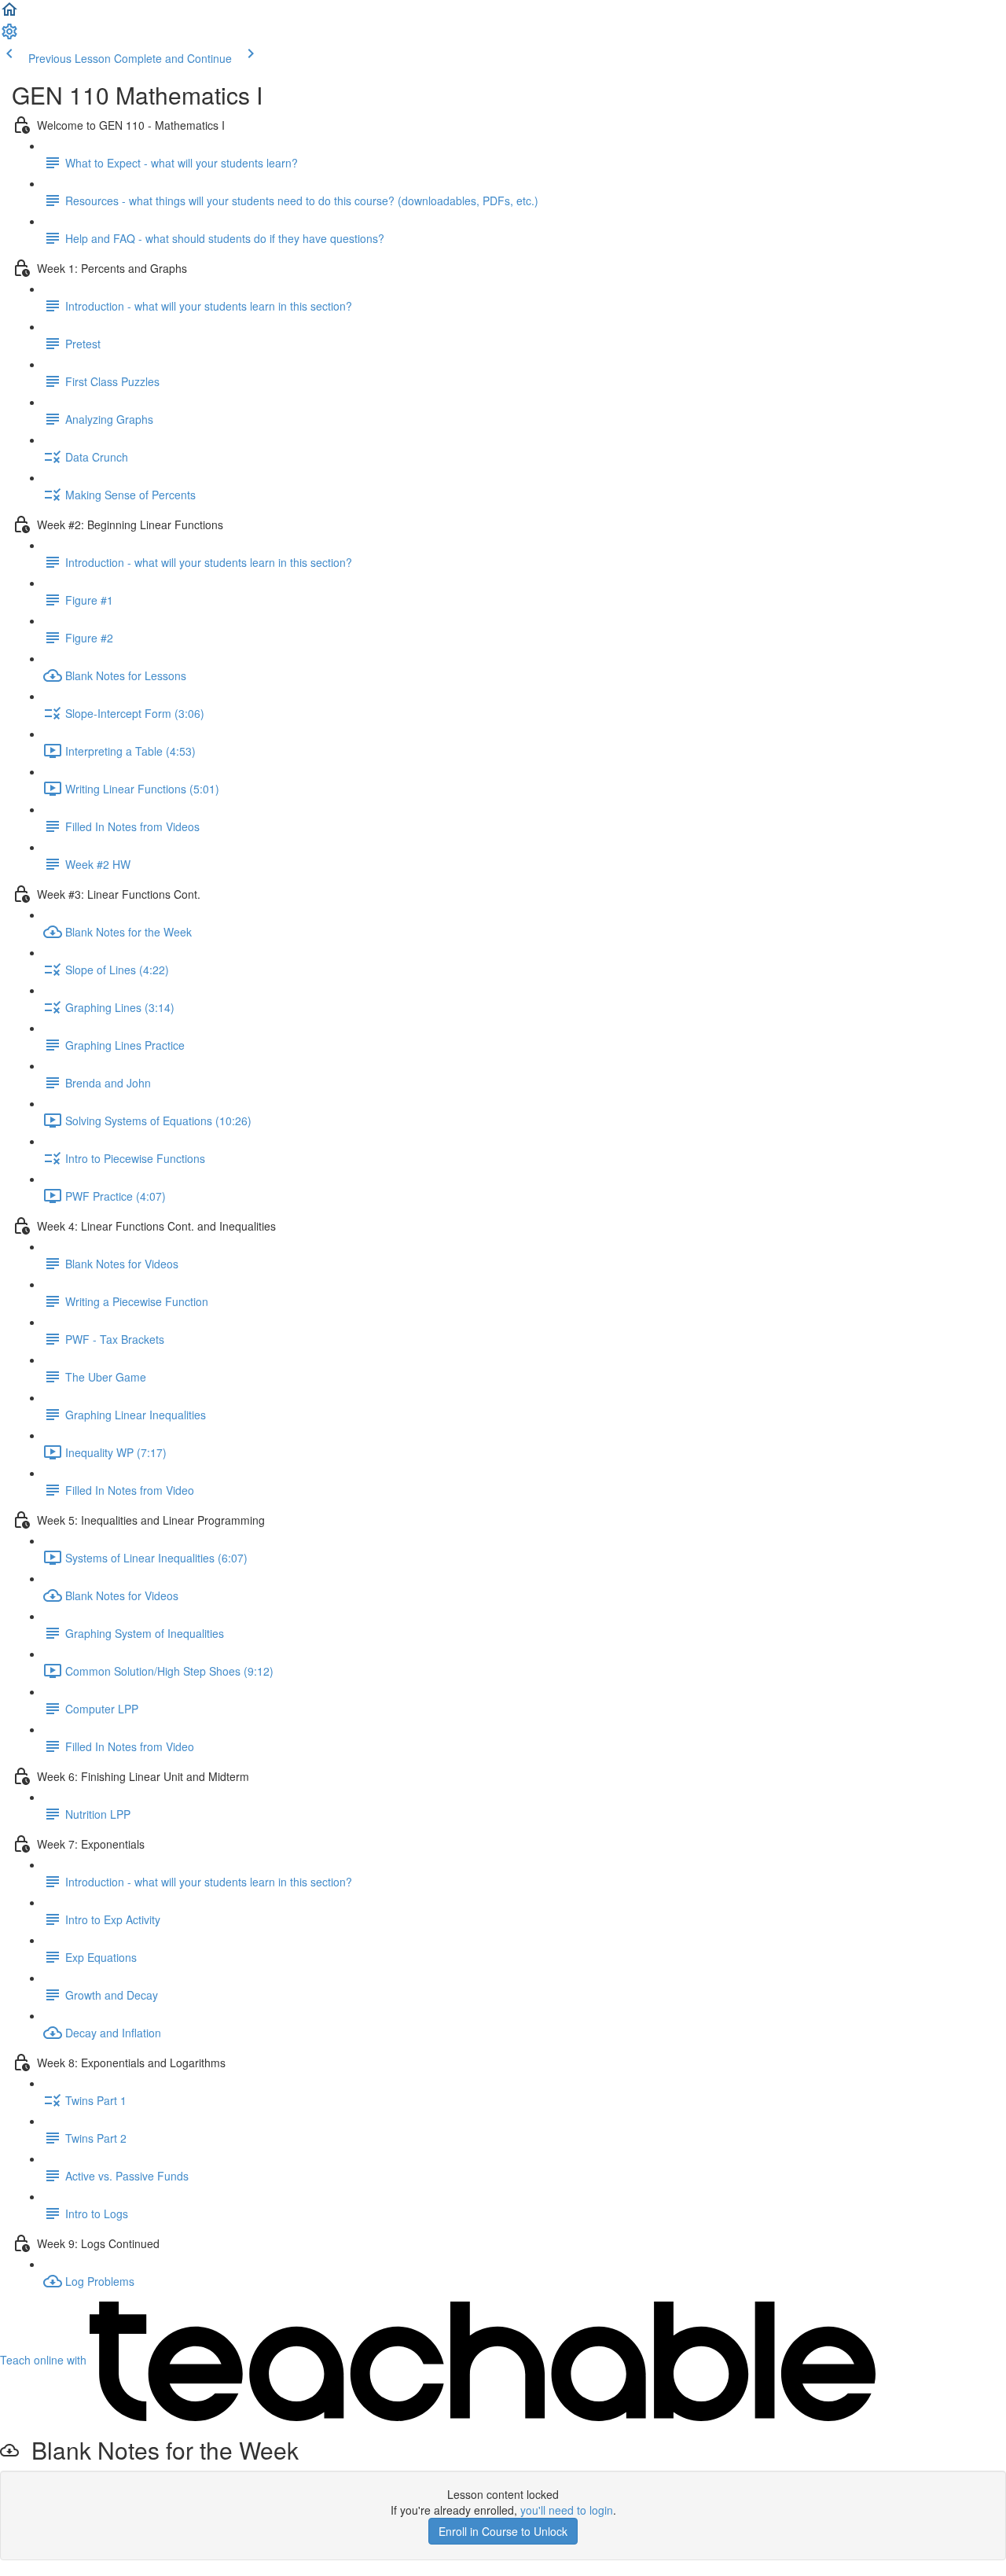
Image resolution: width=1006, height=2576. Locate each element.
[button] (9, 14)
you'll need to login (567, 2510)
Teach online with (45, 2360)
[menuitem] (9, 36)
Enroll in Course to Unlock (503, 2531)
